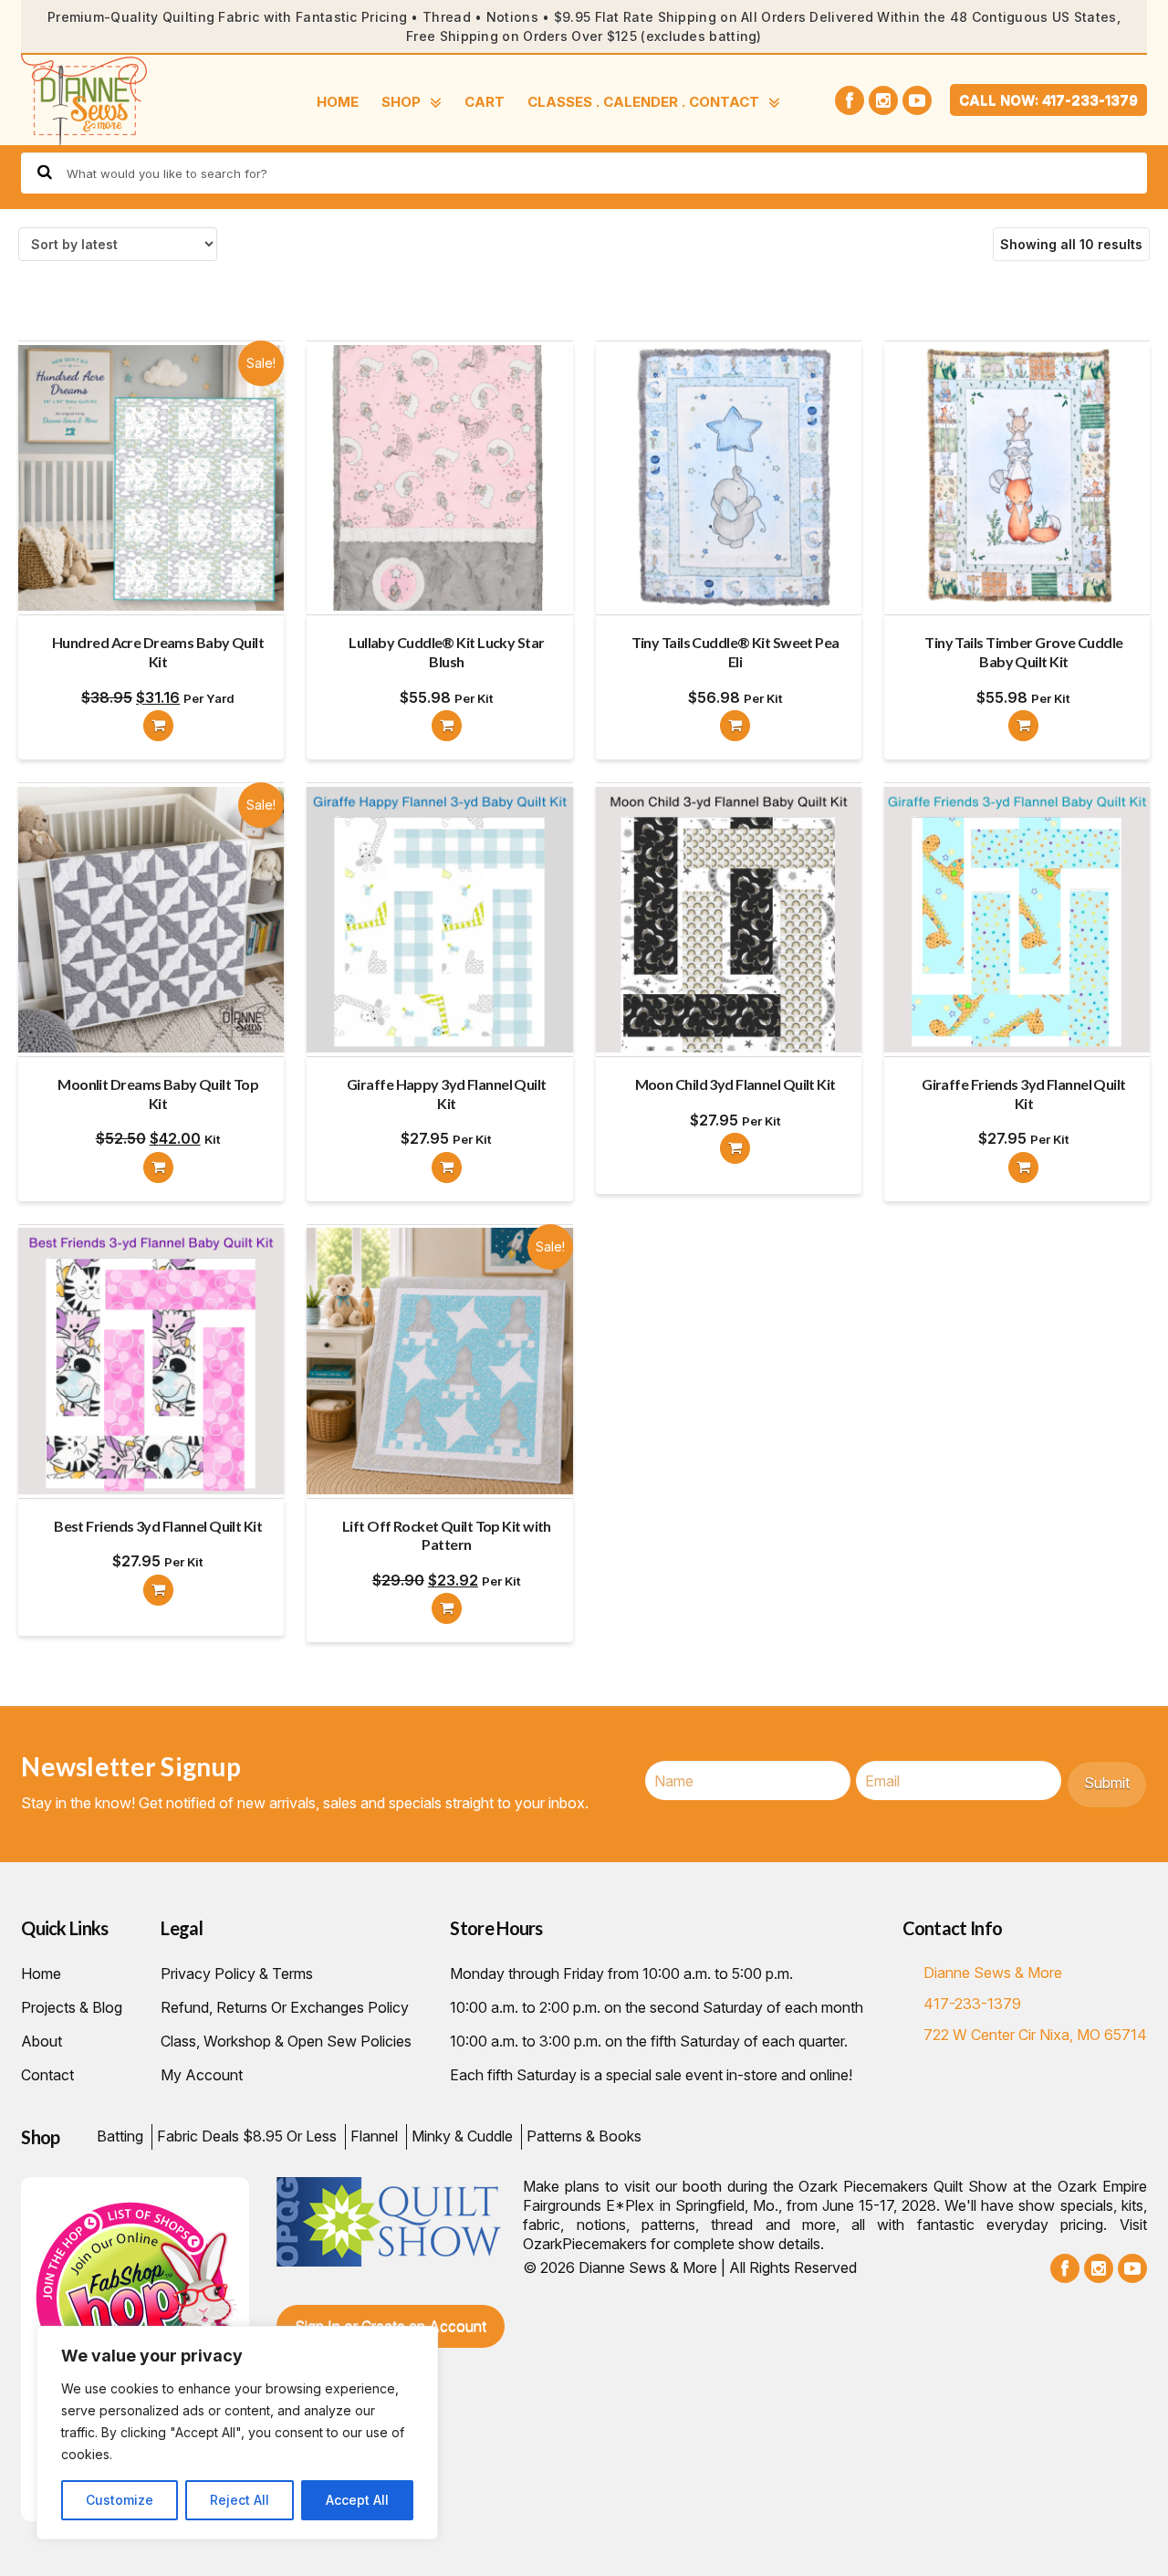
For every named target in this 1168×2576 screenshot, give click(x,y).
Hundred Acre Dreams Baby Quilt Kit (158, 652)
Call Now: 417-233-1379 (1048, 100)
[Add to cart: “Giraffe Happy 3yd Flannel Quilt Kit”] (447, 1168)
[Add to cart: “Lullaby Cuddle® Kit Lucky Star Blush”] (447, 726)
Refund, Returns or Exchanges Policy (285, 2007)
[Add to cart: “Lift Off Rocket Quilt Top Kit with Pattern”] (447, 1608)
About (42, 2041)
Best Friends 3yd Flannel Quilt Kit (158, 1526)
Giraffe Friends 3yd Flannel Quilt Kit (1024, 1094)
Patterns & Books (584, 2136)
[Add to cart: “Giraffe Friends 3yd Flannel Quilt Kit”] (1023, 1168)
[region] (237, 2433)
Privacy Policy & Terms (237, 1974)
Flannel (374, 2136)
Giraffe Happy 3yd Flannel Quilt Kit (447, 1094)
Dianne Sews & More (993, 1973)
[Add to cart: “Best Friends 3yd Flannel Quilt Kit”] (158, 1590)
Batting (120, 2136)
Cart (485, 102)
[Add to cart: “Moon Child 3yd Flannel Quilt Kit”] (735, 1148)
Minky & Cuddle (462, 2136)
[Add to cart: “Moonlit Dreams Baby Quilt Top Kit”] (158, 1168)
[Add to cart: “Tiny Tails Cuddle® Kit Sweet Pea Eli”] (735, 726)
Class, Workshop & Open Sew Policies (286, 2041)
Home (338, 102)
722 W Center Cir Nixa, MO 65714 (1035, 2035)
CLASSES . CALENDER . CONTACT (643, 102)
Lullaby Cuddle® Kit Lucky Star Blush (446, 652)
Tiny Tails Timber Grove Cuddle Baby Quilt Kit (1023, 652)
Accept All (357, 2500)
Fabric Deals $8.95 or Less (247, 2136)
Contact (47, 2075)
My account (202, 2075)
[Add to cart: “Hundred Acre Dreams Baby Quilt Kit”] (158, 726)
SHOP (401, 102)
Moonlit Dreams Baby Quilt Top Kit (158, 1094)
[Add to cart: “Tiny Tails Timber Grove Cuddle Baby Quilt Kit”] (1023, 726)
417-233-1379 (972, 2004)
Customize (120, 2500)
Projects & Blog (72, 2007)
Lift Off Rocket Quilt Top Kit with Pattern (447, 1535)
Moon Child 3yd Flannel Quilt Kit (735, 1084)
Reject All (240, 2500)
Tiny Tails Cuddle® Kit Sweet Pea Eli (735, 652)
